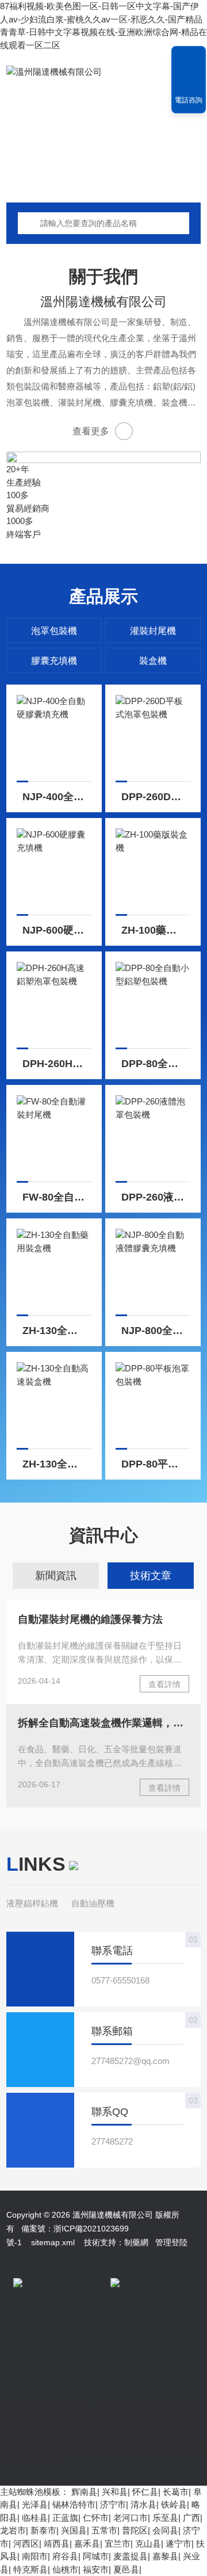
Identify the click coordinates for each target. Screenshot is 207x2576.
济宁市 (113, 2504)
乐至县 (165, 2518)
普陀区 (135, 2530)
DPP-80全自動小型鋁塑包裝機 (156, 1064)
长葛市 (176, 2492)
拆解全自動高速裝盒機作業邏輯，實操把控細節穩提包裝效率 (103, 1723)
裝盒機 (153, 661)
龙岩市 (13, 2530)
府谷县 (65, 2556)
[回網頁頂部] (189, 59)
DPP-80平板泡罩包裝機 (156, 1464)
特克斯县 (30, 2569)
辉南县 (84, 2492)
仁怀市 (96, 2518)
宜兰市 (118, 2543)
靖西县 (57, 2543)
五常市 (104, 2530)
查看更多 (91, 431)
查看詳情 (164, 1684)
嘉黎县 (165, 2556)
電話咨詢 (189, 100)
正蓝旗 (65, 2518)
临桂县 (35, 2518)
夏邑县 (126, 2569)
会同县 (165, 2530)
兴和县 (115, 2492)
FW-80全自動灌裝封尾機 (57, 1197)
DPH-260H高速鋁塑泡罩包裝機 (57, 1064)
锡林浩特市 (74, 2504)
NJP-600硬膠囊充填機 (57, 930)
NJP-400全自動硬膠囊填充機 (57, 797)
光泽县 (35, 2504)
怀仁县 (145, 2492)
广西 (191, 2518)
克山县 (148, 2543)
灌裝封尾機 (153, 631)
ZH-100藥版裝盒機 (156, 930)
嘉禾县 (87, 2543)
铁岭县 (174, 2504)
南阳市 (35, 2556)
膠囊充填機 (54, 661)
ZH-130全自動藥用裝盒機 (57, 1331)
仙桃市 (65, 2569)
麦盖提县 (131, 2556)
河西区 (26, 2543)
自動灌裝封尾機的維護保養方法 (90, 1619)
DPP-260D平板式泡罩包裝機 (156, 797)
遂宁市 (179, 2543)
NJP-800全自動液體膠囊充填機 (156, 1331)
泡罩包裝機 (54, 631)
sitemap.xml (53, 2242)
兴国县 (74, 2530)
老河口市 (131, 2518)
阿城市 (96, 2556)
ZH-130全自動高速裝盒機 (57, 1464)
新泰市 (43, 2530)
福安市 (96, 2569)
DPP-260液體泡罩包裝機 (156, 1197)
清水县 (143, 2504)
